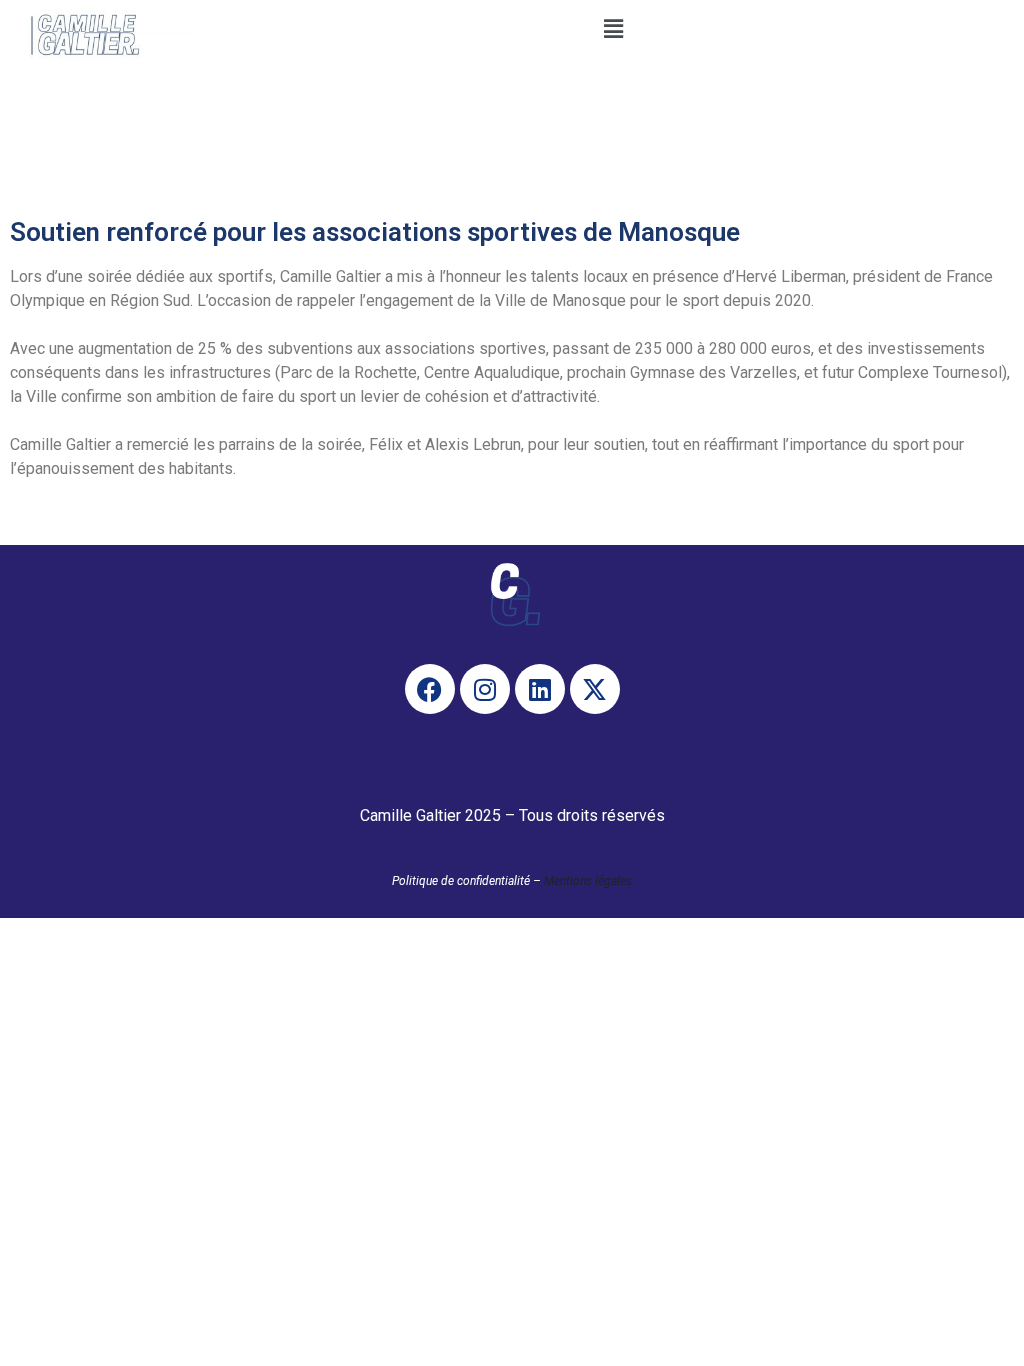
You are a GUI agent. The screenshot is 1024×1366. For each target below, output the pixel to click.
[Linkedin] (540, 689)
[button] (613, 28)
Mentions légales (588, 881)
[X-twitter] (595, 689)
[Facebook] (430, 689)
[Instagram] (485, 689)
